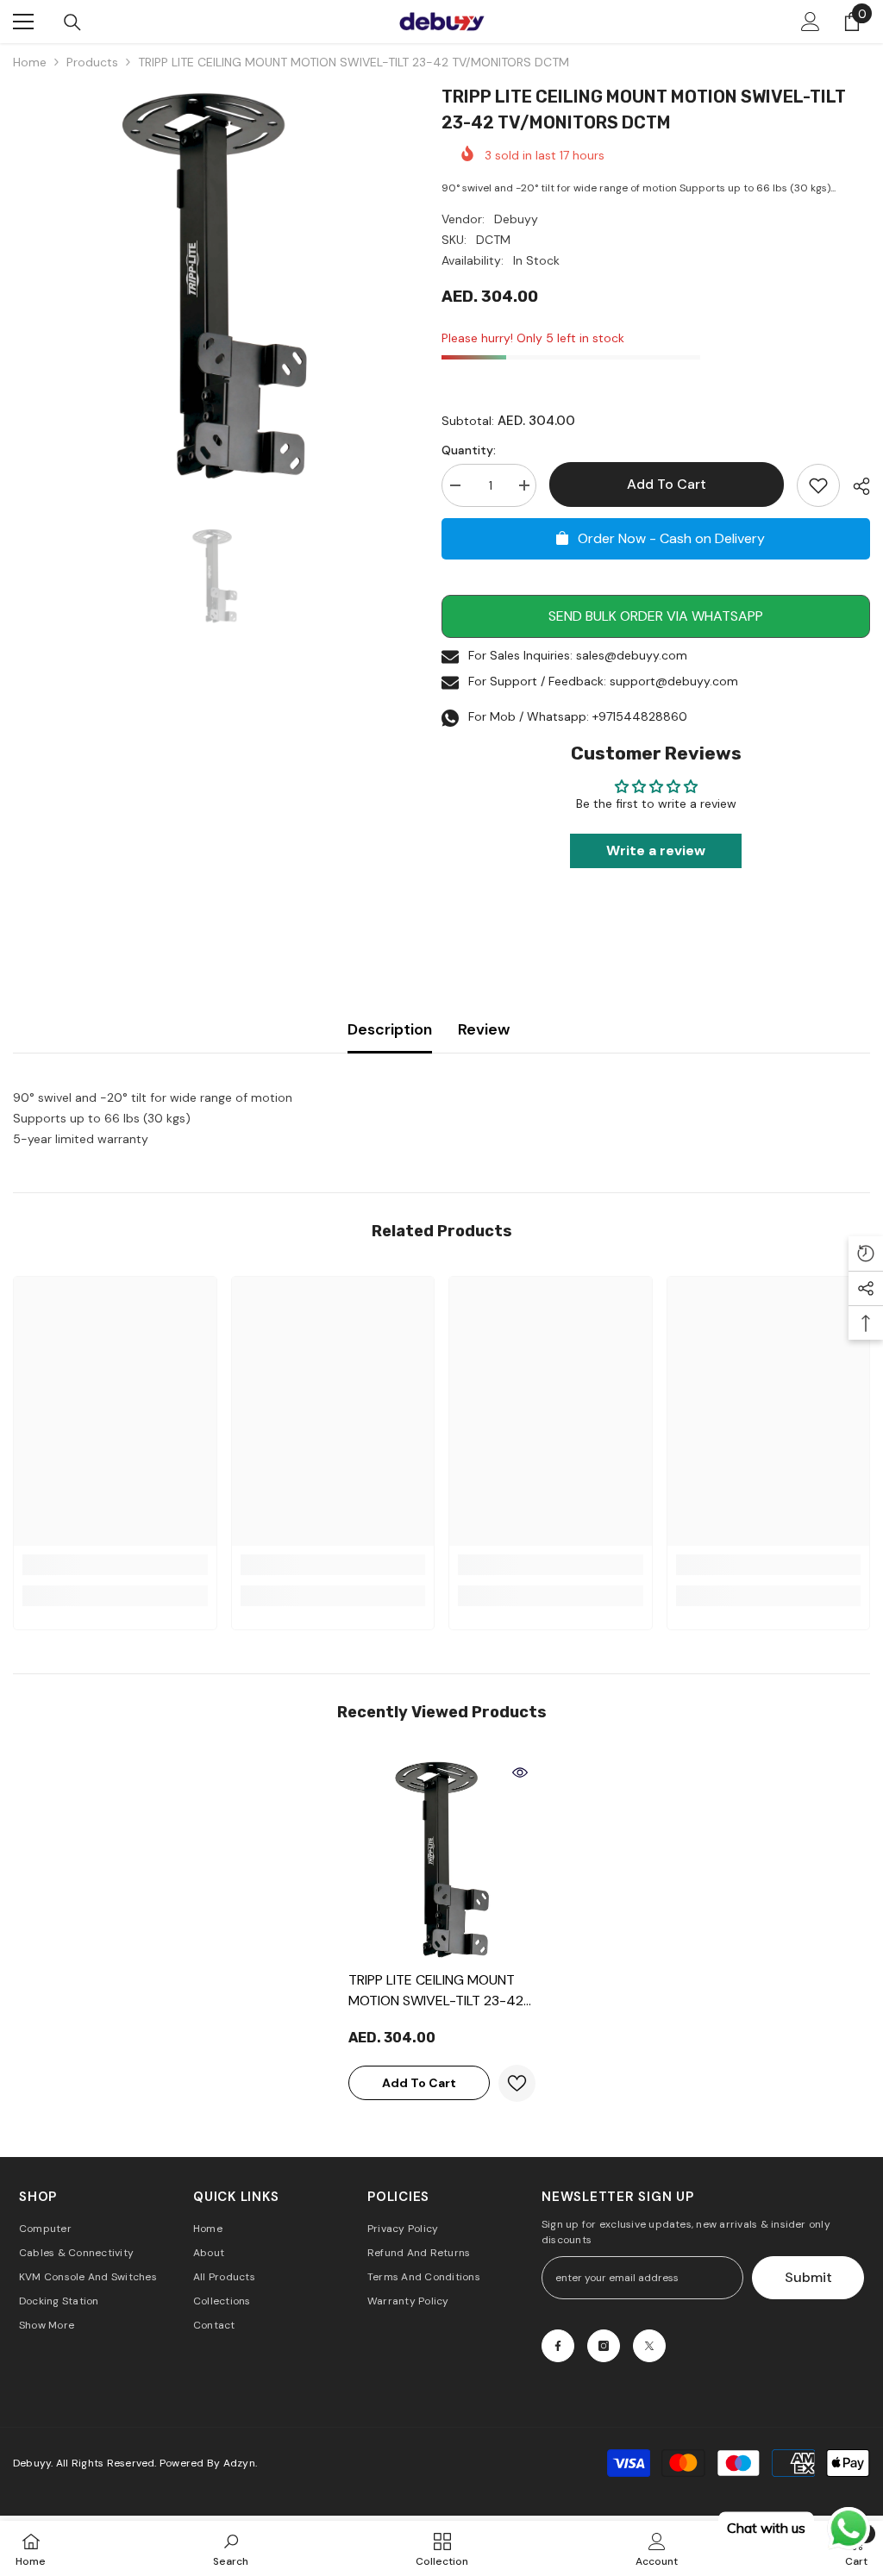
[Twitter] (649, 2346)
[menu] (23, 22)
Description (390, 1029)
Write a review (656, 850)
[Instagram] (604, 2346)
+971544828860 (640, 716)
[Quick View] (520, 1773)
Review (484, 1029)
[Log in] (811, 22)
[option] (214, 285)
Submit (808, 2277)
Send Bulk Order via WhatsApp (656, 616)
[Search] (72, 22)
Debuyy (516, 219)
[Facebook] (558, 2346)
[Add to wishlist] (818, 485)
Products (92, 62)
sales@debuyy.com (632, 655)
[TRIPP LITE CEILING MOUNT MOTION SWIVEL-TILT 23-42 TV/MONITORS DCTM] (442, 1859)
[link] (115, 1565)
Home (30, 62)
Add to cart (667, 484)
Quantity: (469, 450)
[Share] (855, 486)
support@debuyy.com (674, 681)
